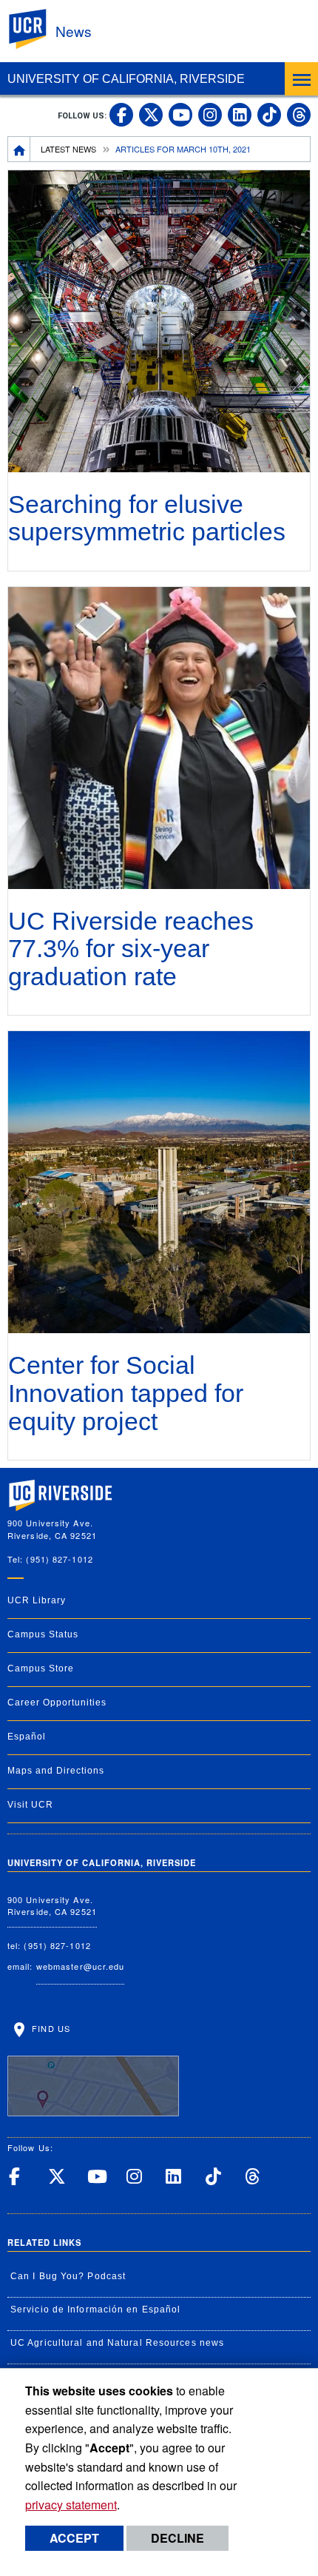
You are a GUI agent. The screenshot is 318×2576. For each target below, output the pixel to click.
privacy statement (71, 2505)
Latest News (68, 149)
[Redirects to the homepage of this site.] (19, 149)
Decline (177, 2538)
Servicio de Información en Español (95, 2310)
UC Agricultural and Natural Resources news (117, 2343)
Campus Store (41, 1668)
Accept (74, 2538)
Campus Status (43, 1634)
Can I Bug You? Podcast (68, 2276)
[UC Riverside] (36, 29)
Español (27, 1737)
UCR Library (37, 1600)
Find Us (50, 2028)
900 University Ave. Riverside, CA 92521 (52, 1906)
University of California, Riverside (126, 79)
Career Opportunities (57, 1703)
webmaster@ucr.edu (81, 1966)
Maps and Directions (56, 1771)
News (74, 31)
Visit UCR (30, 1805)
